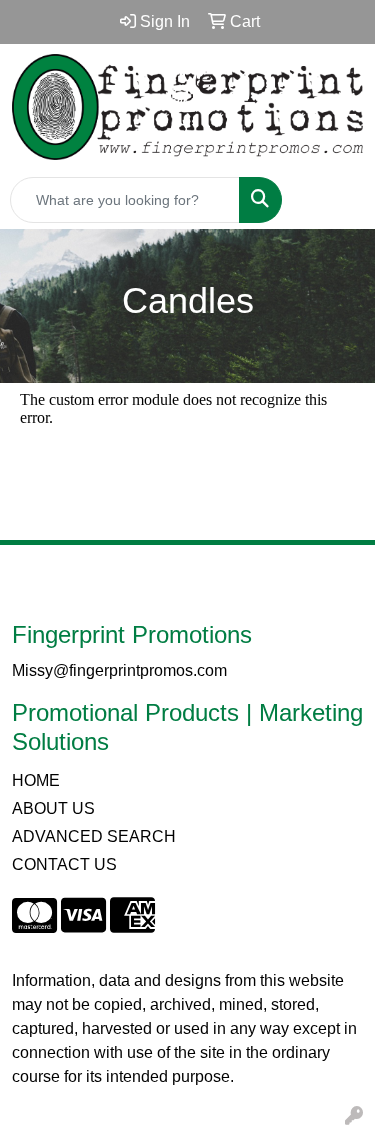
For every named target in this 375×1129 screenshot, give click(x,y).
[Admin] (354, 1116)
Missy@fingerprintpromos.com (119, 670)
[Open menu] (335, 200)
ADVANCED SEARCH (94, 836)
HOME (36, 780)
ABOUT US (53, 808)
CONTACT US (64, 864)
